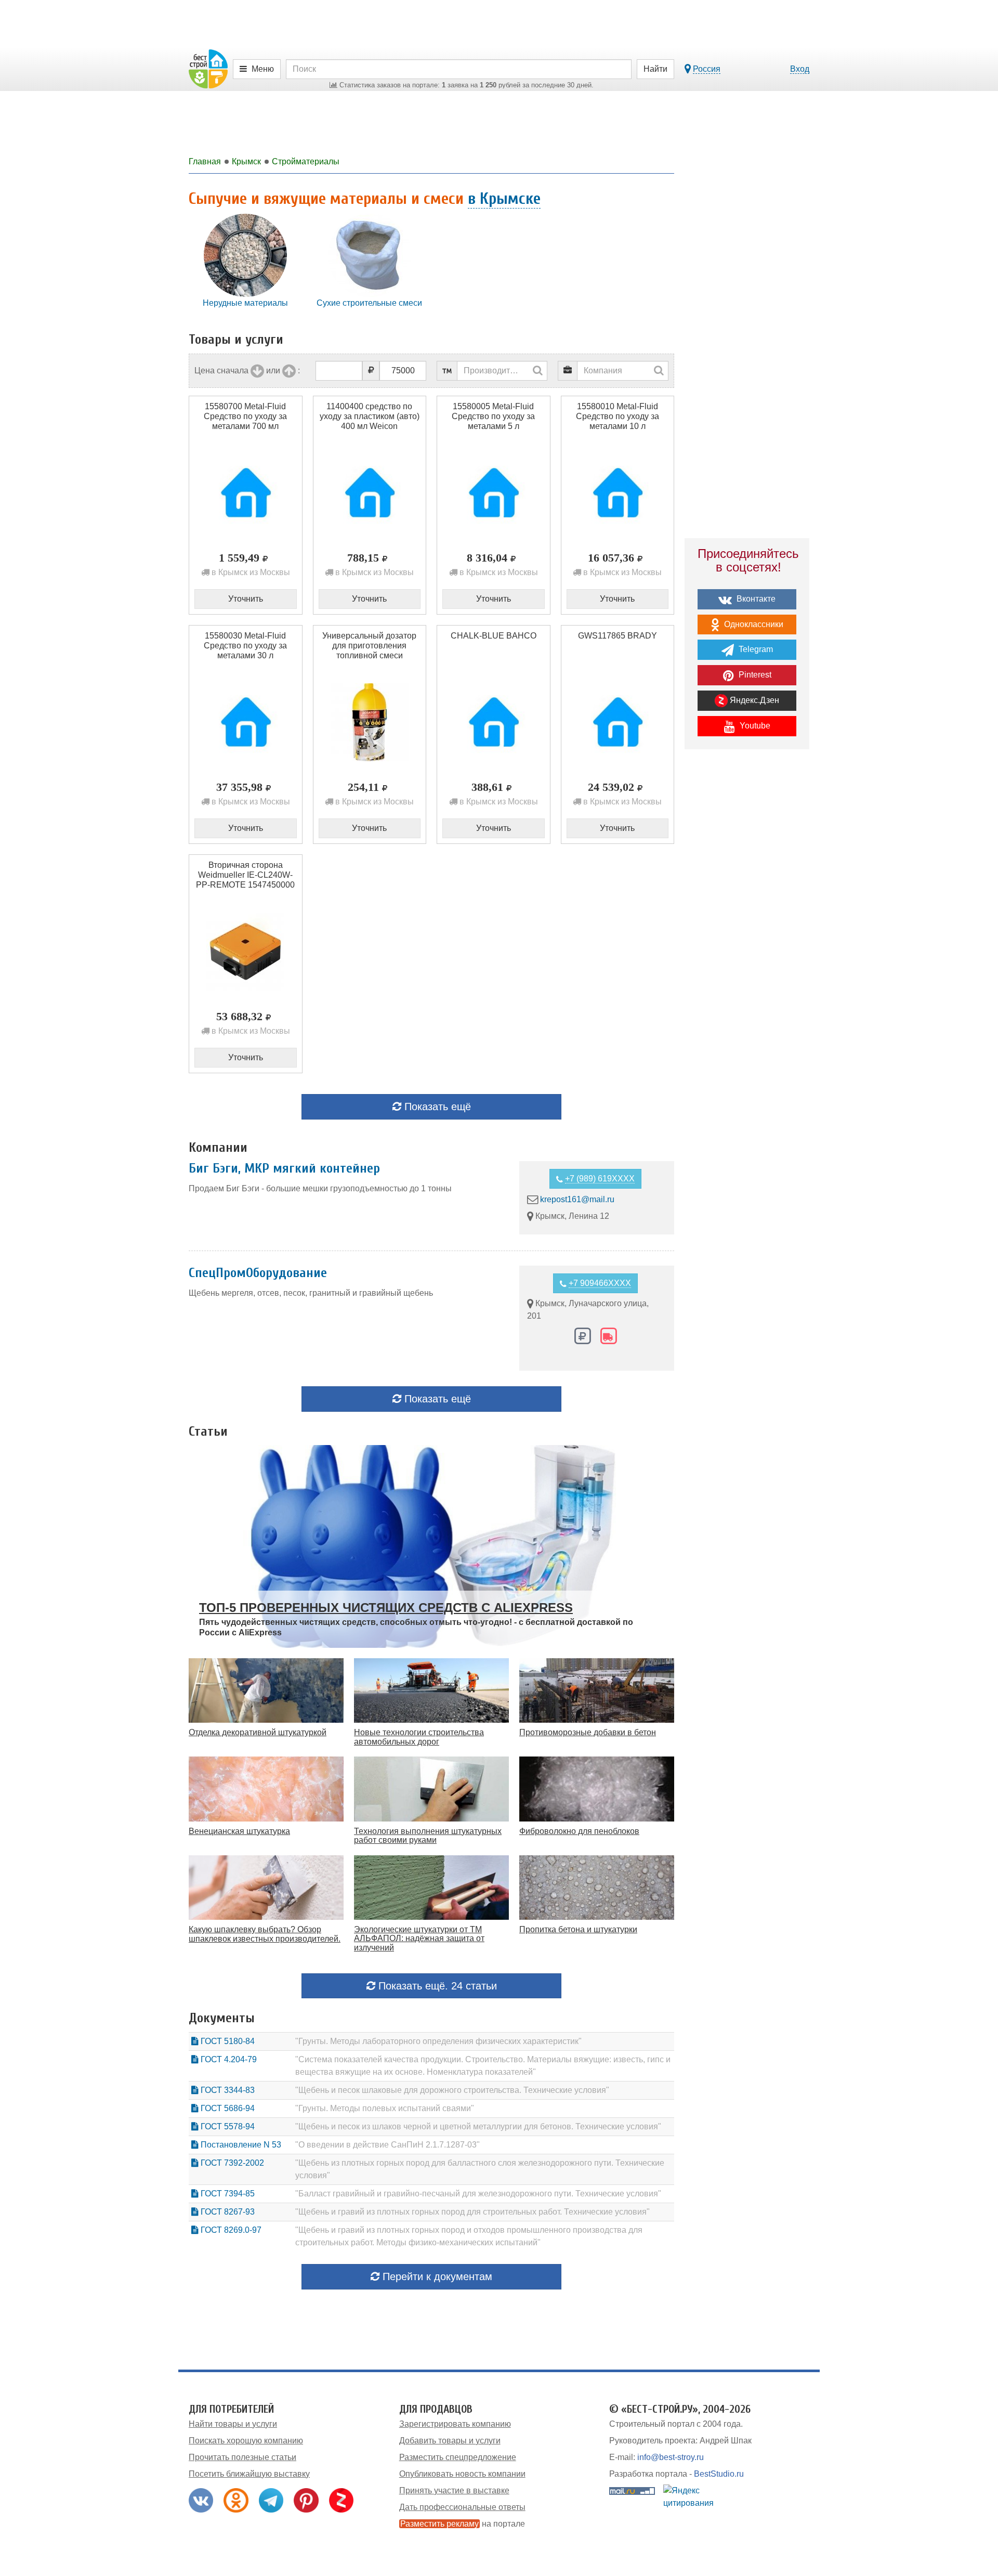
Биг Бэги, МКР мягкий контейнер (284, 1168)
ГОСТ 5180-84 (227, 2041)
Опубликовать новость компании (462, 2474)
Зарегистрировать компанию (455, 2424)
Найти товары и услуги (233, 2424)
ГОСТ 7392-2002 (231, 2163)
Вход (800, 69)
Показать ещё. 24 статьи (436, 1986)
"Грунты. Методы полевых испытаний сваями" (385, 2108)
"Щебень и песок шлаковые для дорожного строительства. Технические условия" (452, 2090)
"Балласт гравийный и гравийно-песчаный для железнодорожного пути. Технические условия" (478, 2194)
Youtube (754, 726)
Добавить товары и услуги (450, 2441)
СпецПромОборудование (258, 1273)
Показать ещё (436, 1107)
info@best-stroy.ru (671, 2457)
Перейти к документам (436, 2276)
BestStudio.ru (719, 2474)
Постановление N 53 (240, 2145)
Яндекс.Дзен (753, 700)
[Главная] (208, 68)
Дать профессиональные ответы (462, 2507)
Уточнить (246, 599)
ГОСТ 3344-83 (227, 2090)
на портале (463, 2524)
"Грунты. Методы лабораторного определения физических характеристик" (438, 2041)
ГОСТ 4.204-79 (228, 2059)
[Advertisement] (747, 939)
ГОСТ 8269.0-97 (230, 2230)
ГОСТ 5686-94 (227, 2108)
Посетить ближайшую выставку (249, 2474)
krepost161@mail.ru (577, 1199)
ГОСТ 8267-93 (227, 2212)
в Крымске (504, 198)
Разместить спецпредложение (458, 2457)
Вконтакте (755, 599)
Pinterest (754, 675)
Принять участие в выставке (454, 2490)
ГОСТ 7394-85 (227, 2194)
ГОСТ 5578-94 (227, 2126)
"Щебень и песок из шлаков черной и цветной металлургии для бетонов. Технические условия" (478, 2126)
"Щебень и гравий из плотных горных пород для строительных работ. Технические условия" (472, 2212)
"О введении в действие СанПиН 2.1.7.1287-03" (388, 2145)
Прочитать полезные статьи (242, 2457)
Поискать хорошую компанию (246, 2441)
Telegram (755, 649)
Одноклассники (753, 624)
